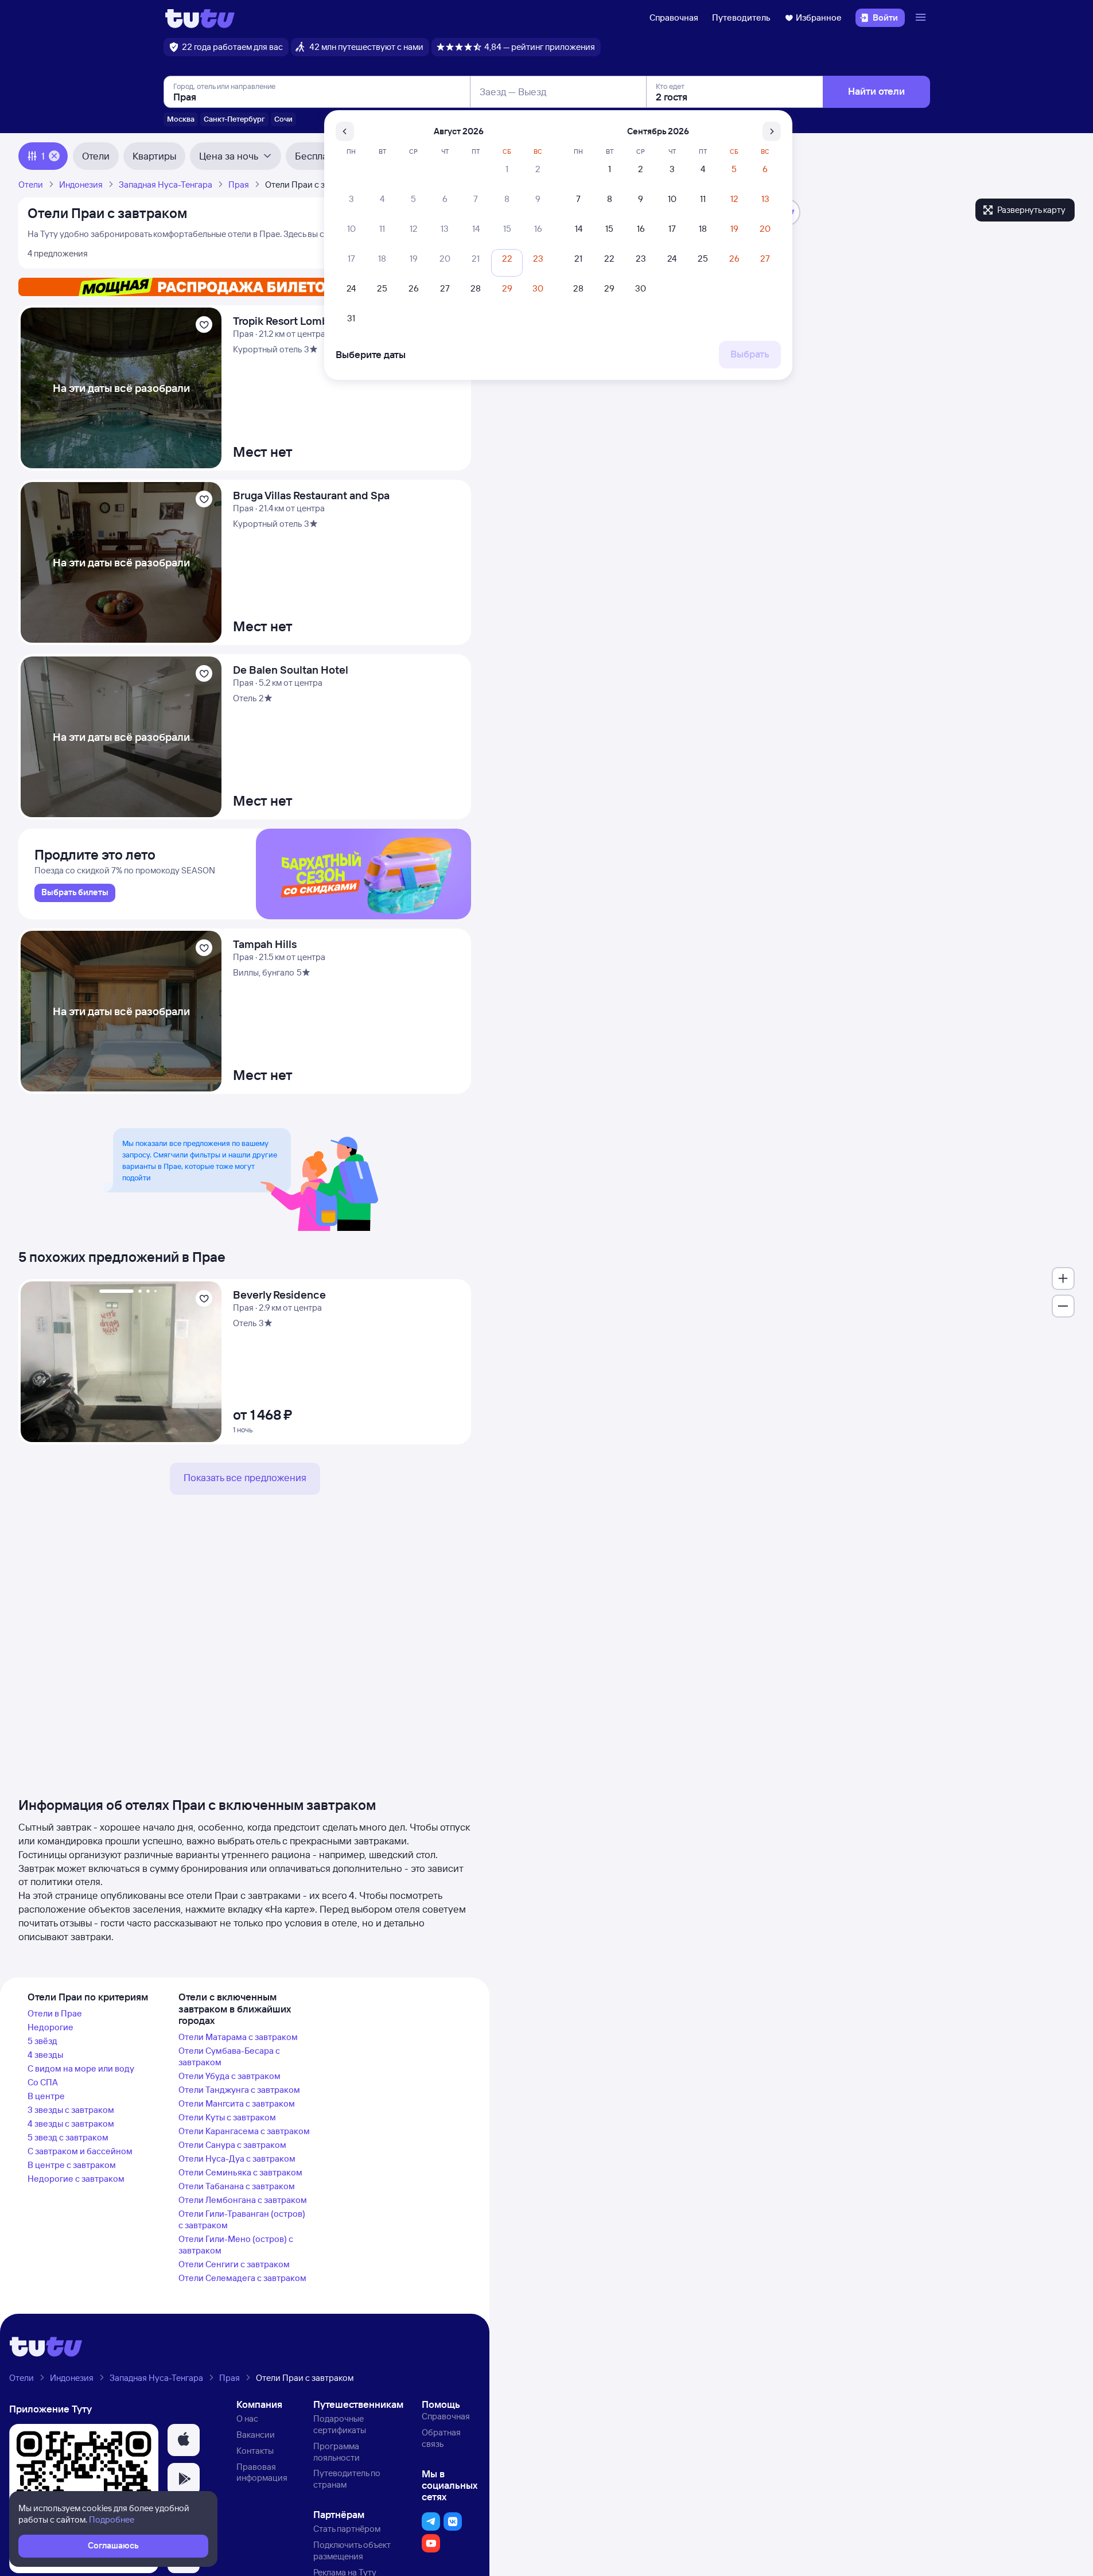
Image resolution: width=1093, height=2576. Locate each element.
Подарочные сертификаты (340, 2424)
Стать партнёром (347, 2529)
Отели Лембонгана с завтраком (243, 2200)
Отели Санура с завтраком (232, 2145)
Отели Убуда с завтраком (230, 2076)
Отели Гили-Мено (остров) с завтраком (236, 2245)
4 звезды (45, 2055)
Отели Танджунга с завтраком (239, 2090)
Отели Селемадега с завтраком (242, 2278)
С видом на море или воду (81, 2068)
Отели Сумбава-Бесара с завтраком (229, 2056)
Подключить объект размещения (352, 2550)
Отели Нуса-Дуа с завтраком (237, 2159)
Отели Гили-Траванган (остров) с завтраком (242, 2219)
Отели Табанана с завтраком (237, 2186)
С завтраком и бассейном (80, 2151)
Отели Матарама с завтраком (238, 2037)
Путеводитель (741, 18)
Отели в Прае (55, 2013)
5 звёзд (42, 2041)
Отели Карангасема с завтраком (244, 2131)
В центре (46, 2096)
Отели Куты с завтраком (227, 2117)
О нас (247, 2418)
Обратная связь (441, 2438)
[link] (75, 893)
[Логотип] (200, 18)
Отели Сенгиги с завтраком (234, 2264)
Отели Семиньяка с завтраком (240, 2172)
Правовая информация (262, 2472)
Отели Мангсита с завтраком (237, 2103)
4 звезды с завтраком (71, 2124)
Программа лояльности (337, 2452)
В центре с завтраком (72, 2165)
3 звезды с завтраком (71, 2110)
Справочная (674, 18)
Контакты (255, 2451)
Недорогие (50, 2027)
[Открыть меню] (922, 18)
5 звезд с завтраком (68, 2137)
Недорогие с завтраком (76, 2179)
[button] (184, 2440)
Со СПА (43, 2082)
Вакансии (256, 2435)
